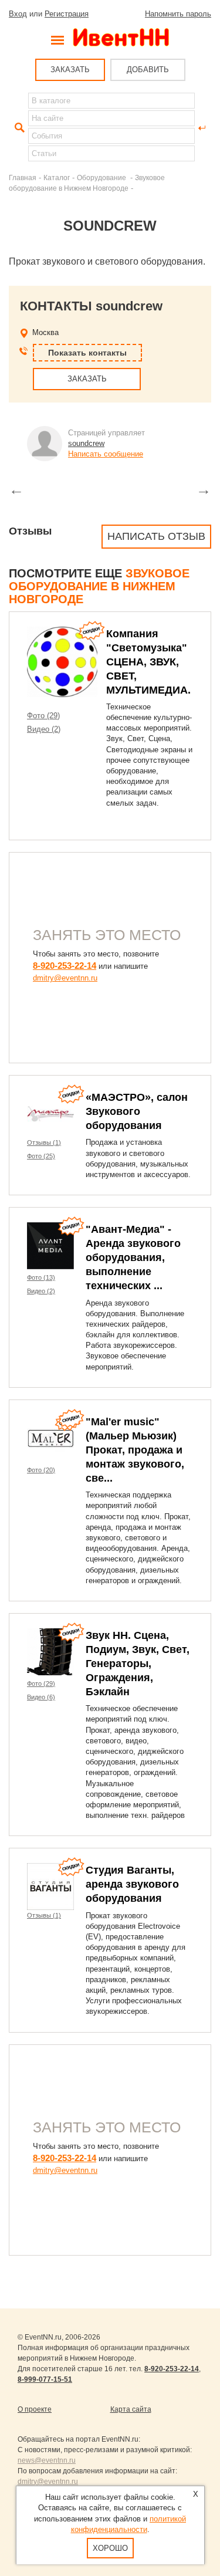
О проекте (35, 2409)
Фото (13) (41, 1277)
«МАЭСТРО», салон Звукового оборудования (137, 1111)
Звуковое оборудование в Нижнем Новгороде (99, 586)
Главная (23, 178)
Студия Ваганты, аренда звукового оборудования (132, 1884)
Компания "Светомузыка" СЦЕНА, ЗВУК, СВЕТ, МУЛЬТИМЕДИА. (148, 662)
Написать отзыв (156, 536)
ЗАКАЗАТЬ (70, 70)
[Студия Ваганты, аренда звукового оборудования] (50, 1887)
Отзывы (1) (44, 1142)
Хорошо (110, 2548)
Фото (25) (41, 1156)
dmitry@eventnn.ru (65, 978)
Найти (18, 128)
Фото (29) (43, 716)
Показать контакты (87, 353)
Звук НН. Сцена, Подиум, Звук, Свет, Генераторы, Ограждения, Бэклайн (138, 1664)
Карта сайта (131, 2409)
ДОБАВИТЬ (148, 70)
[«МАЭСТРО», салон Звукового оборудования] (50, 1114)
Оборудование (102, 178)
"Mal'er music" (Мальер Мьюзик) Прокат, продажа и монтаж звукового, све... (135, 1450)
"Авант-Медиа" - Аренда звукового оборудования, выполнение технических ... (133, 1257)
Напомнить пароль (178, 14)
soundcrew (86, 443)
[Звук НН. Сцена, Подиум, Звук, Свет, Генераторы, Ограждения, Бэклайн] (50, 1652)
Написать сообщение (106, 454)
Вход (18, 14)
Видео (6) (41, 1697)
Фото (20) (41, 1470)
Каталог (57, 178)
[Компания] (62, 662)
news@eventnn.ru (47, 2460)
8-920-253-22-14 (65, 966)
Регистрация (67, 14)
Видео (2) (44, 729)
